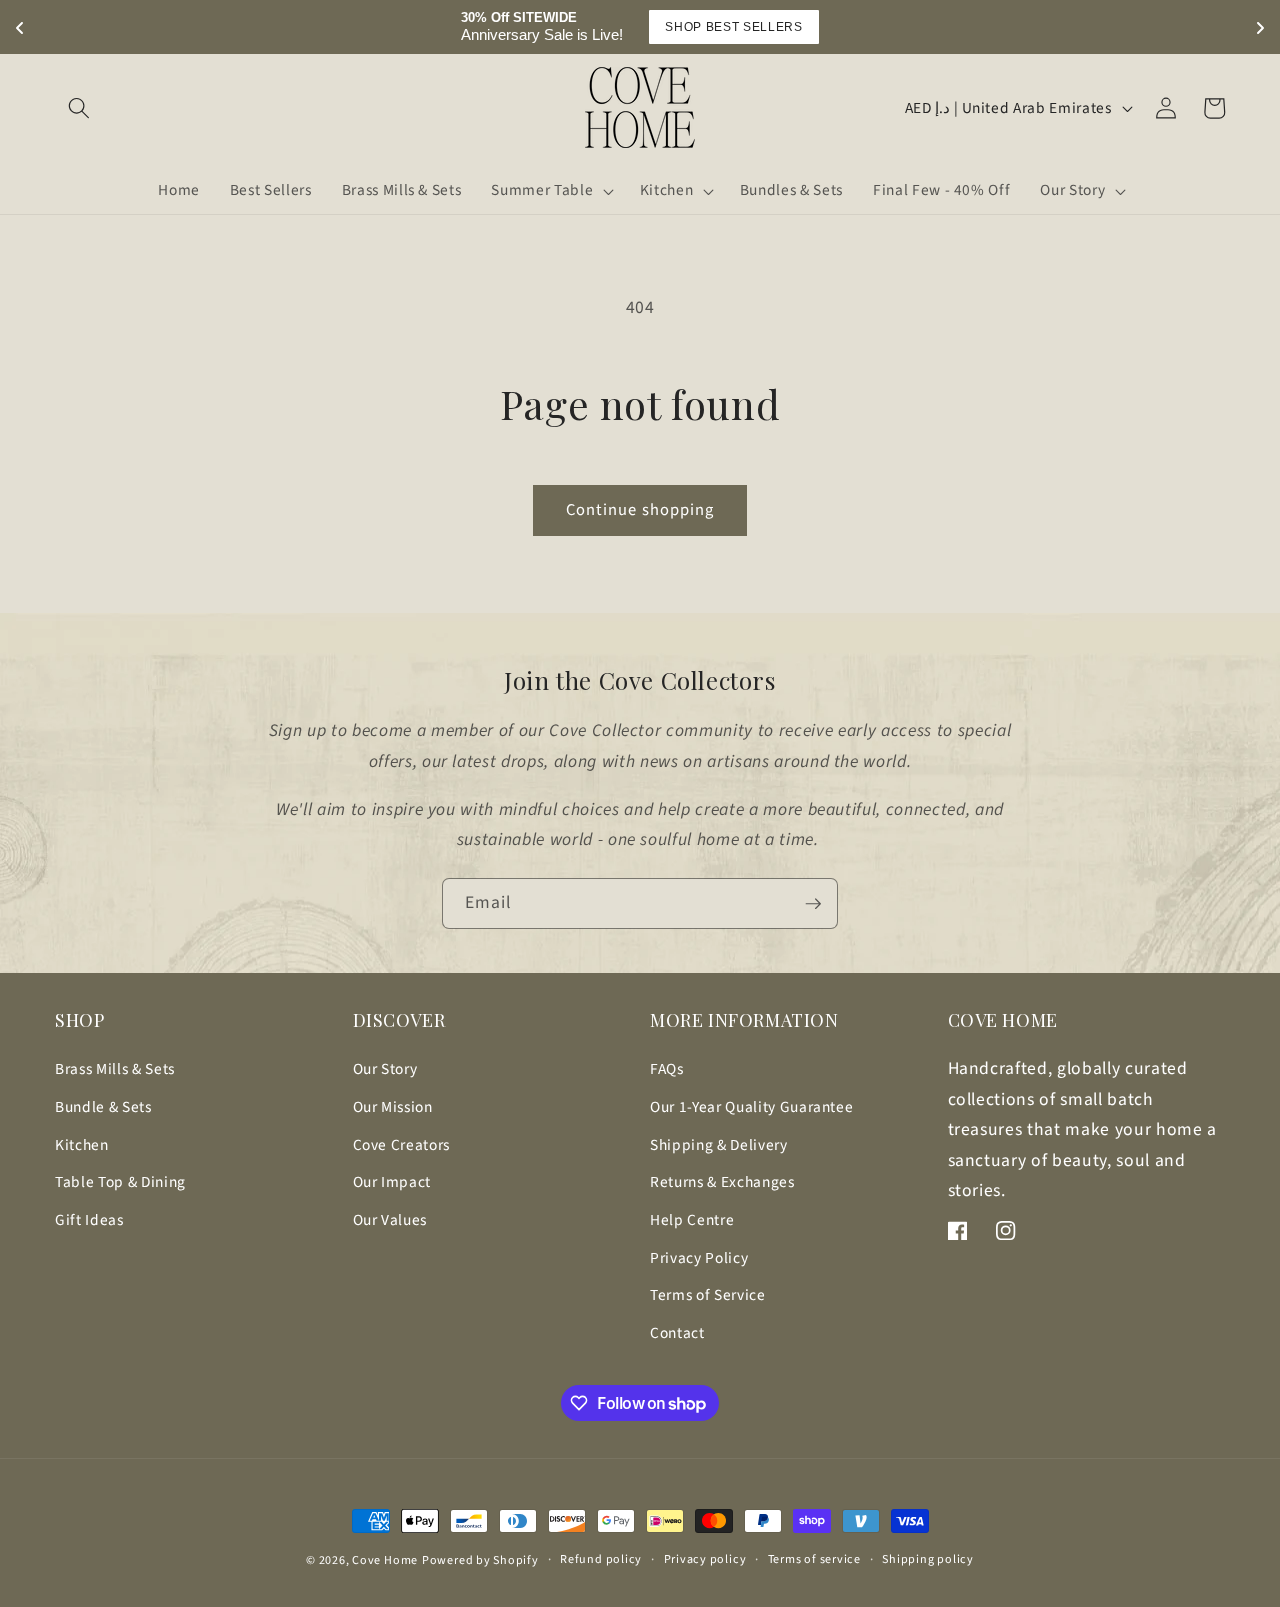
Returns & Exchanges (722, 1182)
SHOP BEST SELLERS (733, 27)
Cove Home (385, 1560)
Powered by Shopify (480, 1560)
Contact (677, 1333)
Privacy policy (705, 1559)
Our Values (390, 1220)
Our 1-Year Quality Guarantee (751, 1107)
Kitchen (82, 1145)
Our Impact (392, 1182)
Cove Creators (402, 1145)
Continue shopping (640, 510)
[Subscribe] (813, 904)
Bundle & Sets (103, 1107)
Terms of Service (708, 1295)
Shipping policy (928, 1559)
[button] (79, 108)
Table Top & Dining (120, 1182)
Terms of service (814, 1559)
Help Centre (692, 1220)
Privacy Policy (699, 1258)
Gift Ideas (89, 1220)
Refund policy (601, 1559)
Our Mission (393, 1107)
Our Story (385, 1069)
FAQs (667, 1069)
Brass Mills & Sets (115, 1069)
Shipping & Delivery (719, 1145)
